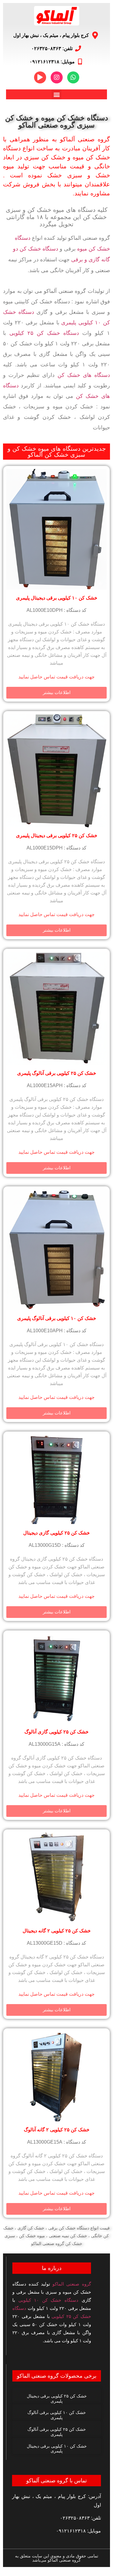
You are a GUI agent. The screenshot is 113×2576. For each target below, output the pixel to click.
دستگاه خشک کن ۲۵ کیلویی (44, 333)
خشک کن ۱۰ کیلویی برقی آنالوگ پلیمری (57, 1318)
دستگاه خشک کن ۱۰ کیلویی (48, 2300)
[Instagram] (57, 77)
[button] (56, 94)
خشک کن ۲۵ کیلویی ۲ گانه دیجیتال (57, 1931)
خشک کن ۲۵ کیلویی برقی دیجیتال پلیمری (57, 836)
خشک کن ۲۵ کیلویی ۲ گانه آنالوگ (57, 2130)
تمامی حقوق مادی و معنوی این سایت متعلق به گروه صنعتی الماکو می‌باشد (57, 2558)
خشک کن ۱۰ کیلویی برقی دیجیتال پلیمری (57, 598)
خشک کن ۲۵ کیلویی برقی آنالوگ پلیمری (57, 1073)
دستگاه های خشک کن (84, 375)
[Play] (40, 77)
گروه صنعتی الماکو (72, 2284)
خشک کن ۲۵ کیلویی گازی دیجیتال (56, 1533)
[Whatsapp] (73, 77)
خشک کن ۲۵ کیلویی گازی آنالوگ (56, 1732)
